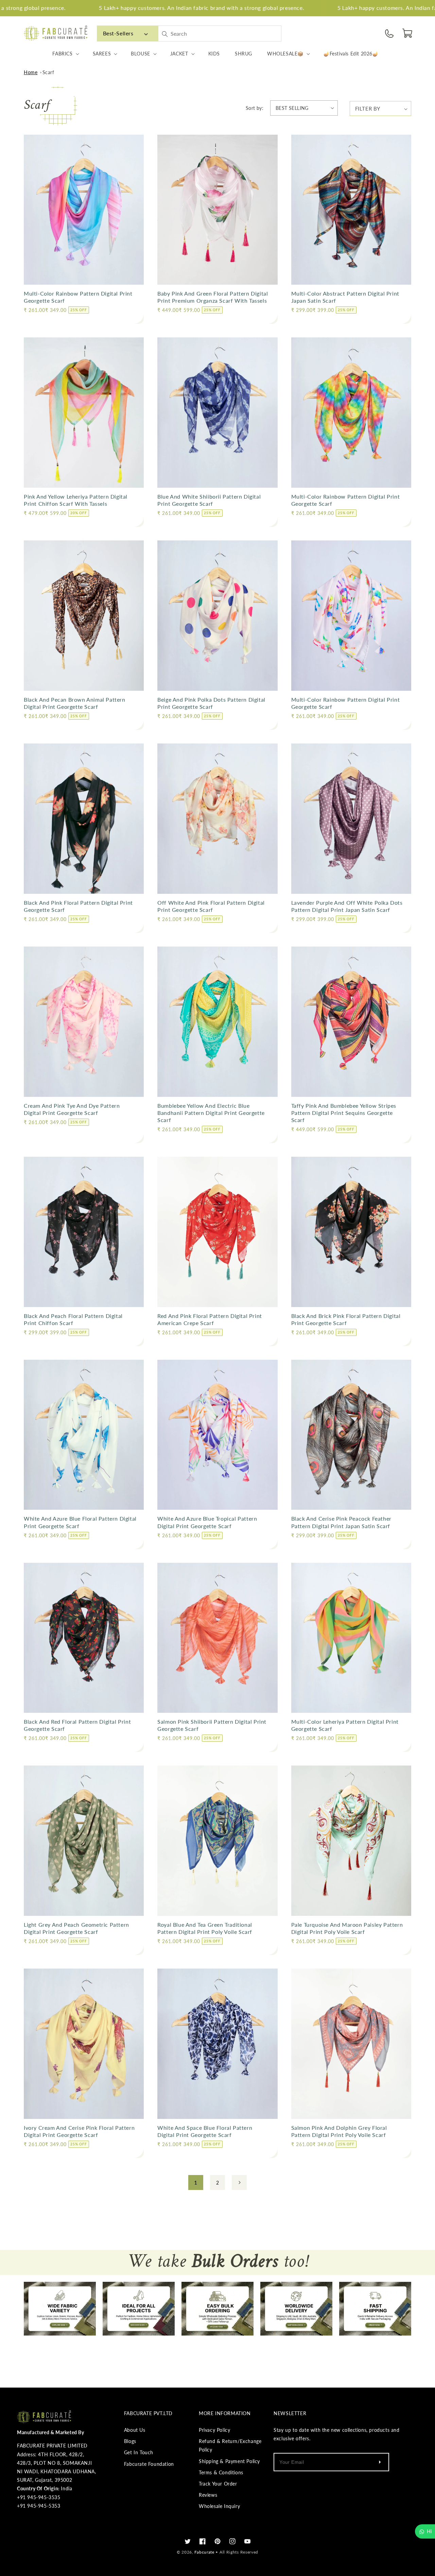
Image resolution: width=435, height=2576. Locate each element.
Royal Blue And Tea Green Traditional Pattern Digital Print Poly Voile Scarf (205, 1928)
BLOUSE (141, 54)
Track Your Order (218, 2484)
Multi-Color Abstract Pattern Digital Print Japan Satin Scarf (345, 297)
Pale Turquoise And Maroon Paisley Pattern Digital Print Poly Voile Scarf (347, 1928)
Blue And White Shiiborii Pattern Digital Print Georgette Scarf (209, 500)
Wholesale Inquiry (219, 2506)
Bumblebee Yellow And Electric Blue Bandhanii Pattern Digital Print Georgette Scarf (211, 1113)
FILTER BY (368, 108)
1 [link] (196, 2182)
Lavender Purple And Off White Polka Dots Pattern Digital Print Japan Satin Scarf (347, 906)
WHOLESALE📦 (285, 54)
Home (31, 72)
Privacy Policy (214, 2430)
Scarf (48, 72)
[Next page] (239, 2182)
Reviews (208, 2495)
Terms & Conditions (221, 2472)
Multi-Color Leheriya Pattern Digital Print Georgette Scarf (345, 1725)
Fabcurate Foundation (149, 2464)
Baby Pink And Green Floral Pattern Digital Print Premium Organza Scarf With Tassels (213, 297)
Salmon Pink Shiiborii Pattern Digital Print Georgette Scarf (212, 1725)
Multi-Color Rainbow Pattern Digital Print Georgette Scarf (78, 297)
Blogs (130, 2441)
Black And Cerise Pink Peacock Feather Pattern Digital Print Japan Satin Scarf (341, 1522)
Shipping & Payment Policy (229, 2461)
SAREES (102, 54)
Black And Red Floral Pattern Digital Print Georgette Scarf (77, 1725)
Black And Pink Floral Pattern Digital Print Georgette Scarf (78, 906)
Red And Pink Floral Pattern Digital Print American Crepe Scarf (210, 1319)
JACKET (179, 54)
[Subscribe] (380, 2462)
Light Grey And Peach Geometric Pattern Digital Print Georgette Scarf (76, 1928)
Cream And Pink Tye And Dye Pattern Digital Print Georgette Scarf (72, 1109)
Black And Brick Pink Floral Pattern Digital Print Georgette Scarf (346, 1319)
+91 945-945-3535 (39, 2497)
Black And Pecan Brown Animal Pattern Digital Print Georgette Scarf (75, 703)
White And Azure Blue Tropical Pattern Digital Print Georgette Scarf (207, 1522)
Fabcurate (204, 2552)
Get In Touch (139, 2452)
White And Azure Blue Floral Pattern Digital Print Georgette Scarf (80, 1522)
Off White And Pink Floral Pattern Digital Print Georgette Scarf (211, 906)
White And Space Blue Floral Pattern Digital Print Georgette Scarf (205, 2131)
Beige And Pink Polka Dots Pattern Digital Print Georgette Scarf (211, 703)
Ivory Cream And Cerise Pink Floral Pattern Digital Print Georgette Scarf (79, 2131)
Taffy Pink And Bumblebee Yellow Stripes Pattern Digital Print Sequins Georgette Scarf (344, 1113)
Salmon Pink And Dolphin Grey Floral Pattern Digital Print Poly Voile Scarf (339, 2131)
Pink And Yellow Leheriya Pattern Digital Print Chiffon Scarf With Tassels (76, 500)
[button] (408, 33)
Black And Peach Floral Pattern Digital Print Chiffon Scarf (73, 1319)
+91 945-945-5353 (39, 2506)
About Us (135, 2430)
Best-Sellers (118, 33)
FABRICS (62, 54)
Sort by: (255, 108)
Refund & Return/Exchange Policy (230, 2445)
